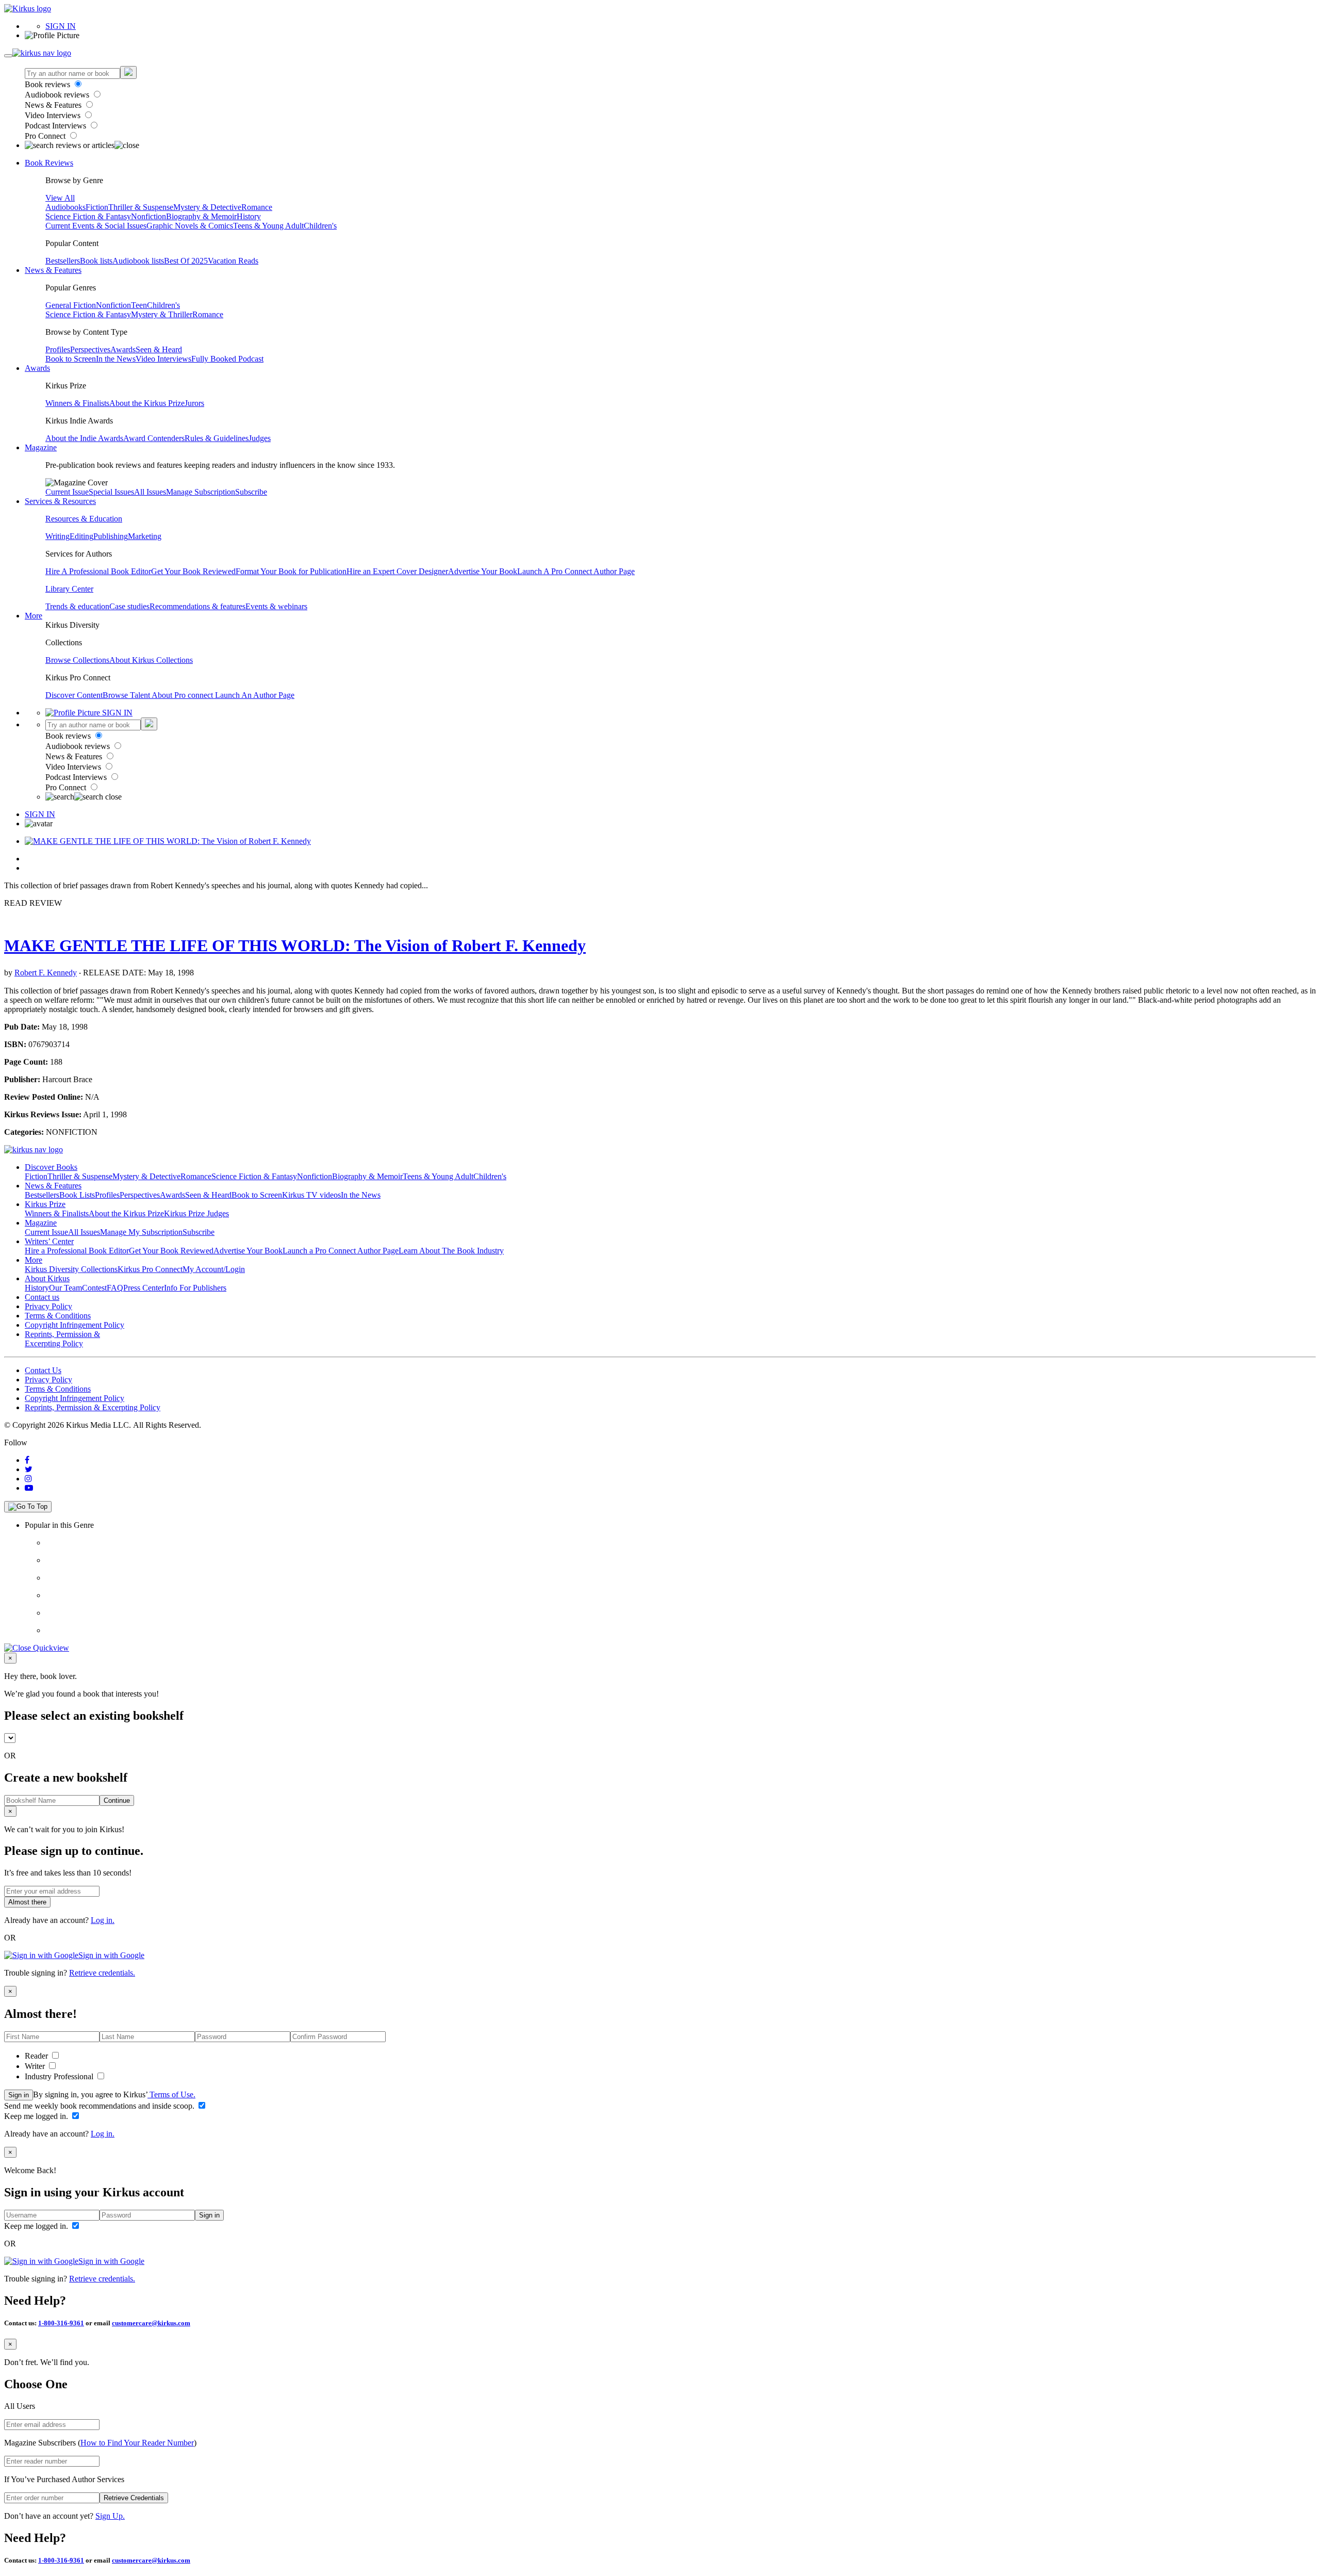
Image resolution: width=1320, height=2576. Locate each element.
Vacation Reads (233, 261)
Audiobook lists (138, 261)
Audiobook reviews (58, 95)
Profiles (58, 349)
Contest (94, 1288)
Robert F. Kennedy (46, 973)
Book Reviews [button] (49, 163)
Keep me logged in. (37, 2116)
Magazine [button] (41, 447)
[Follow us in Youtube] (29, 1488)
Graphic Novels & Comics (190, 226)
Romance (257, 207)
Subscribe (251, 492)
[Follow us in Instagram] (28, 1479)
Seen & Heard (159, 349)
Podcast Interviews (56, 126)
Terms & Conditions (58, 1316)
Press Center (144, 1288)
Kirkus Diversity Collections (71, 1269)
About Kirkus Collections (151, 660)
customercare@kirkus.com (151, 2323)
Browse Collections (77, 660)
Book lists (96, 261)
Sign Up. (110, 2516)
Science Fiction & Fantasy (88, 216)
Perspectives (90, 349)
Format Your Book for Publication (291, 571)
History (249, 216)
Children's (320, 226)
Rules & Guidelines (217, 438)
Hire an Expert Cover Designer (397, 571)
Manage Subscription (201, 492)
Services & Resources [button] (60, 501)
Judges (260, 438)
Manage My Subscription (141, 1232)
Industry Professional (60, 2076)
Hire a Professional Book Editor (77, 1251)
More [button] (34, 616)
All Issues (150, 492)
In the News (116, 359)
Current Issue (67, 492)
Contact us (42, 1297)
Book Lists (77, 1195)
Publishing (111, 536)
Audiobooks (65, 207)
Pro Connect (46, 136)
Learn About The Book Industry (451, 1251)
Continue (117, 1800)
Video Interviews (54, 115)
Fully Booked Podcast (227, 359)
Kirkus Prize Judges (196, 1213)
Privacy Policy (48, 1306)
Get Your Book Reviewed (193, 571)
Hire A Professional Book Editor (98, 571)
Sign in (19, 2095)
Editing (81, 536)
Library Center (69, 589)
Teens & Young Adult (268, 226)
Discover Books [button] (51, 1167)
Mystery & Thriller (162, 314)
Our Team (65, 1288)
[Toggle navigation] (8, 56)
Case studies (129, 606)
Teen (139, 305)
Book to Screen (71, 359)
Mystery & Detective (207, 207)
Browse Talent (127, 695)
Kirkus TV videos (311, 1195)
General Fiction (71, 305)
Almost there (27, 1902)
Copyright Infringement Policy (75, 1325)
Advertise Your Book (483, 571)
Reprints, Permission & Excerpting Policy (62, 1339)
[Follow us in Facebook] (27, 1460)
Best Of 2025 (186, 261)
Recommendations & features (197, 606)
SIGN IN (61, 26)
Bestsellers (63, 261)
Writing (57, 536)
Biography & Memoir (201, 216)
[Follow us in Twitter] (29, 1469)
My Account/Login (214, 1269)
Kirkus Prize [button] (45, 1204)
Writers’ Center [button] (49, 1241)
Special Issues (111, 492)
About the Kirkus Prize (147, 403)
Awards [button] (37, 368)
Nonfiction (148, 216)
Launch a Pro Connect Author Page (341, 1251)
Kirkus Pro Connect (150, 1269)
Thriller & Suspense (141, 207)
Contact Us (43, 1370)
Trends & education (77, 606)
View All (60, 198)
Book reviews (48, 84)
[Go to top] (28, 1507)
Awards (123, 349)
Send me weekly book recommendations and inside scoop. (100, 2106)
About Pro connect (183, 695)
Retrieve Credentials (134, 2498)
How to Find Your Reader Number (137, 2443)
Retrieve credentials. (102, 1973)
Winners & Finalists (77, 403)
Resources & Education (84, 519)
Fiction (97, 207)
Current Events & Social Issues (96, 226)
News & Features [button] (53, 270)
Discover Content (74, 695)
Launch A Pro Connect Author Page (576, 571)
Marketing (145, 536)
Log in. (103, 1920)
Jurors (194, 403)
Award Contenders (154, 438)
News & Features (54, 105)
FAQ (115, 1288)
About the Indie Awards (84, 438)
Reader (37, 2056)
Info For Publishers (195, 1288)
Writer (36, 2066)
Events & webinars (276, 606)
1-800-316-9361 (61, 2323)
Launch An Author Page (255, 695)
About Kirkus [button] (47, 1278)
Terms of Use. (171, 2094)
